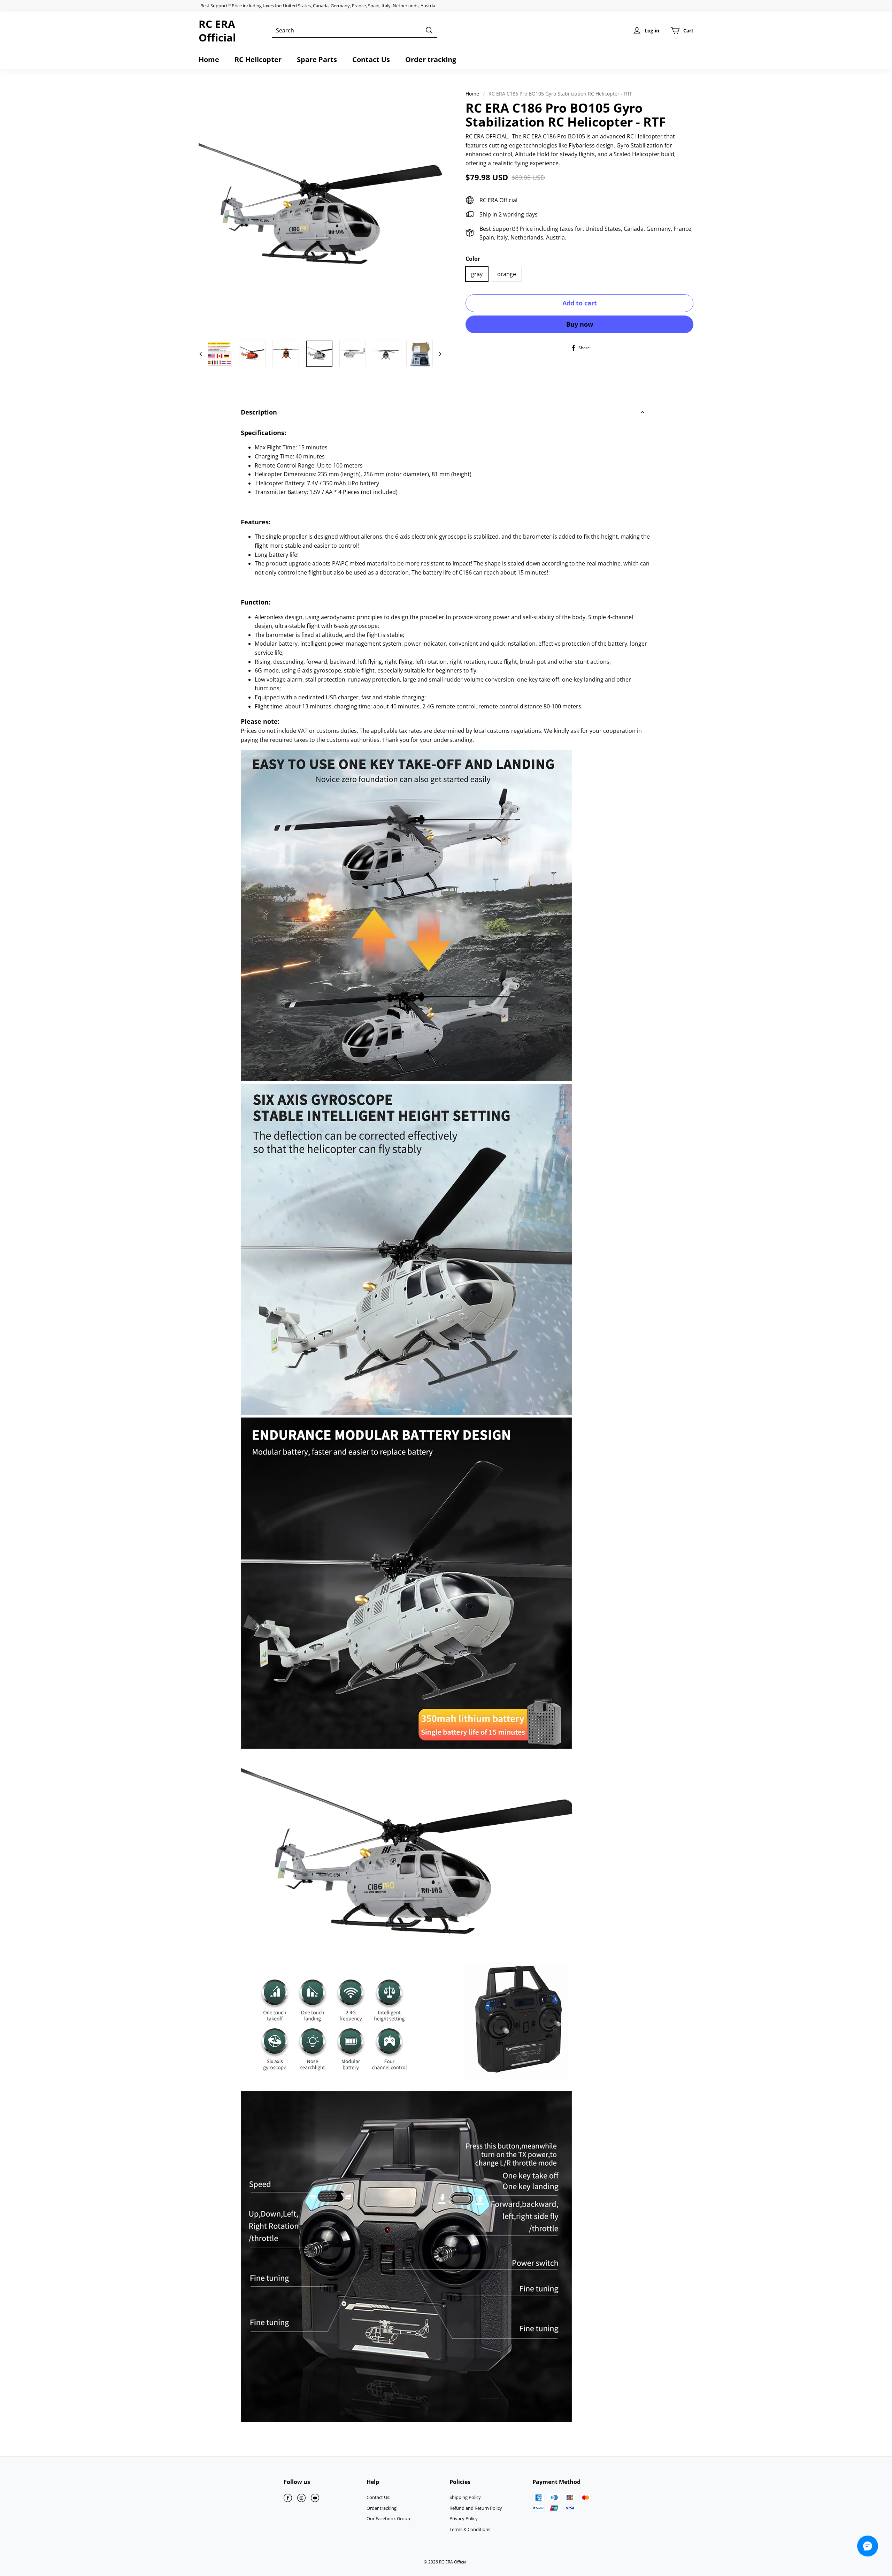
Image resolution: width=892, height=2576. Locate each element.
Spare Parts (317, 59)
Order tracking (431, 59)
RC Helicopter (258, 59)
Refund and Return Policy (476, 2508)
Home (209, 59)
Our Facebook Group (388, 2518)
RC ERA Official (217, 31)
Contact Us (371, 59)
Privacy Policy (464, 2518)
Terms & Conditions (470, 2529)
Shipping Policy (465, 2497)
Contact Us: (378, 2497)
